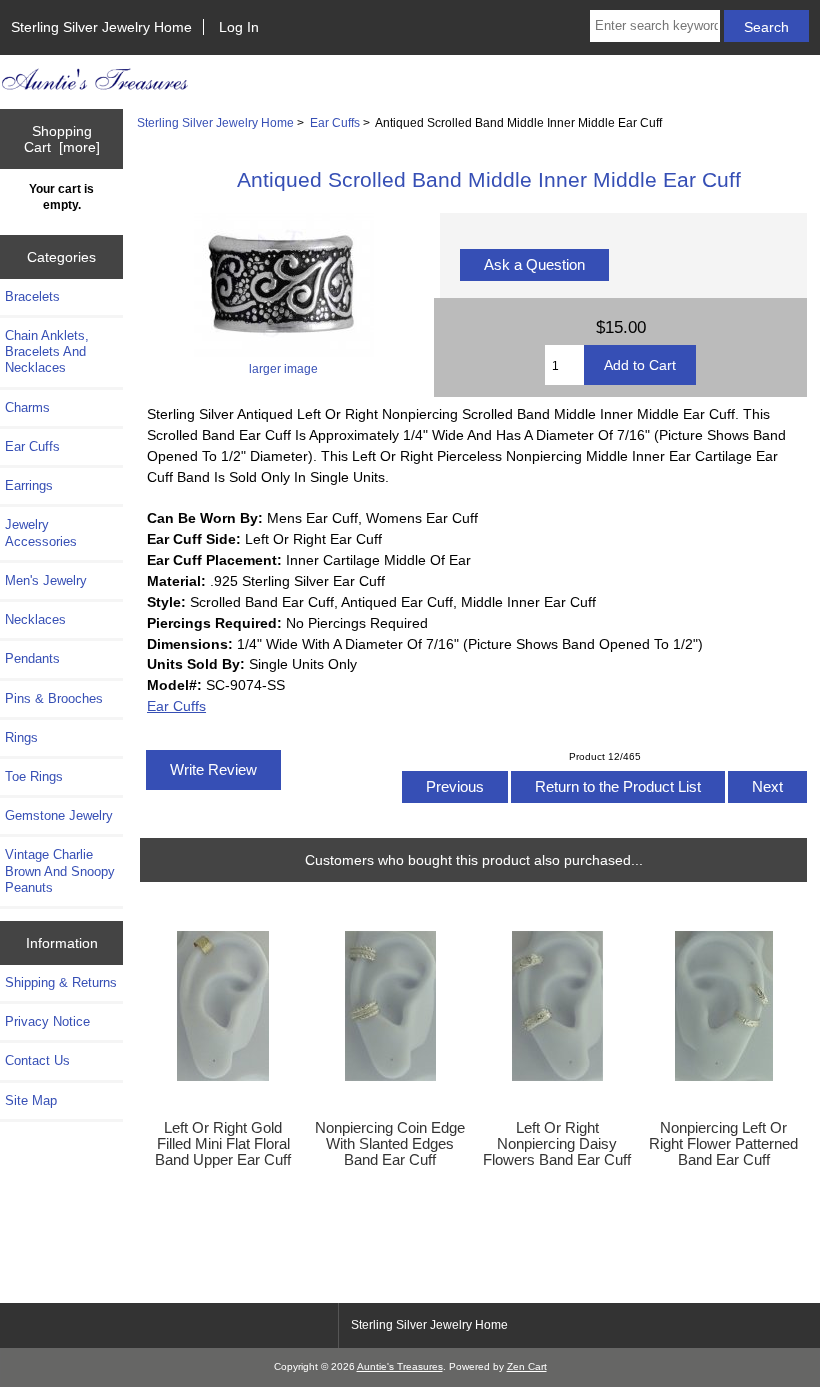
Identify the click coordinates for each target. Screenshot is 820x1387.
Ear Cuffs (335, 122)
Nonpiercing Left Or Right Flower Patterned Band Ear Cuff (723, 1144)
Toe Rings (34, 776)
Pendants (32, 658)
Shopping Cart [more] (62, 139)
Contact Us (37, 1060)
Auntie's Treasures (400, 1366)
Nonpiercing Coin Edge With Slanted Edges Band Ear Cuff (390, 1144)
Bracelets (32, 296)
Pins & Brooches (54, 698)
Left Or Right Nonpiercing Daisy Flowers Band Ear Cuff (557, 1144)
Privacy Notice (47, 1021)
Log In (239, 27)
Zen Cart (527, 1366)
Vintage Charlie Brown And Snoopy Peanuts (60, 870)
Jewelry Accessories (41, 532)
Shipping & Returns (61, 982)
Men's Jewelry (46, 580)
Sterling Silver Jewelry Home (101, 27)
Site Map (31, 1100)
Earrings (29, 485)
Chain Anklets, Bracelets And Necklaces (47, 351)
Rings (21, 737)
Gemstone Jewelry (59, 815)
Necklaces (35, 619)
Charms (27, 407)
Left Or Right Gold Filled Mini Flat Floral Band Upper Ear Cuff (223, 1144)
